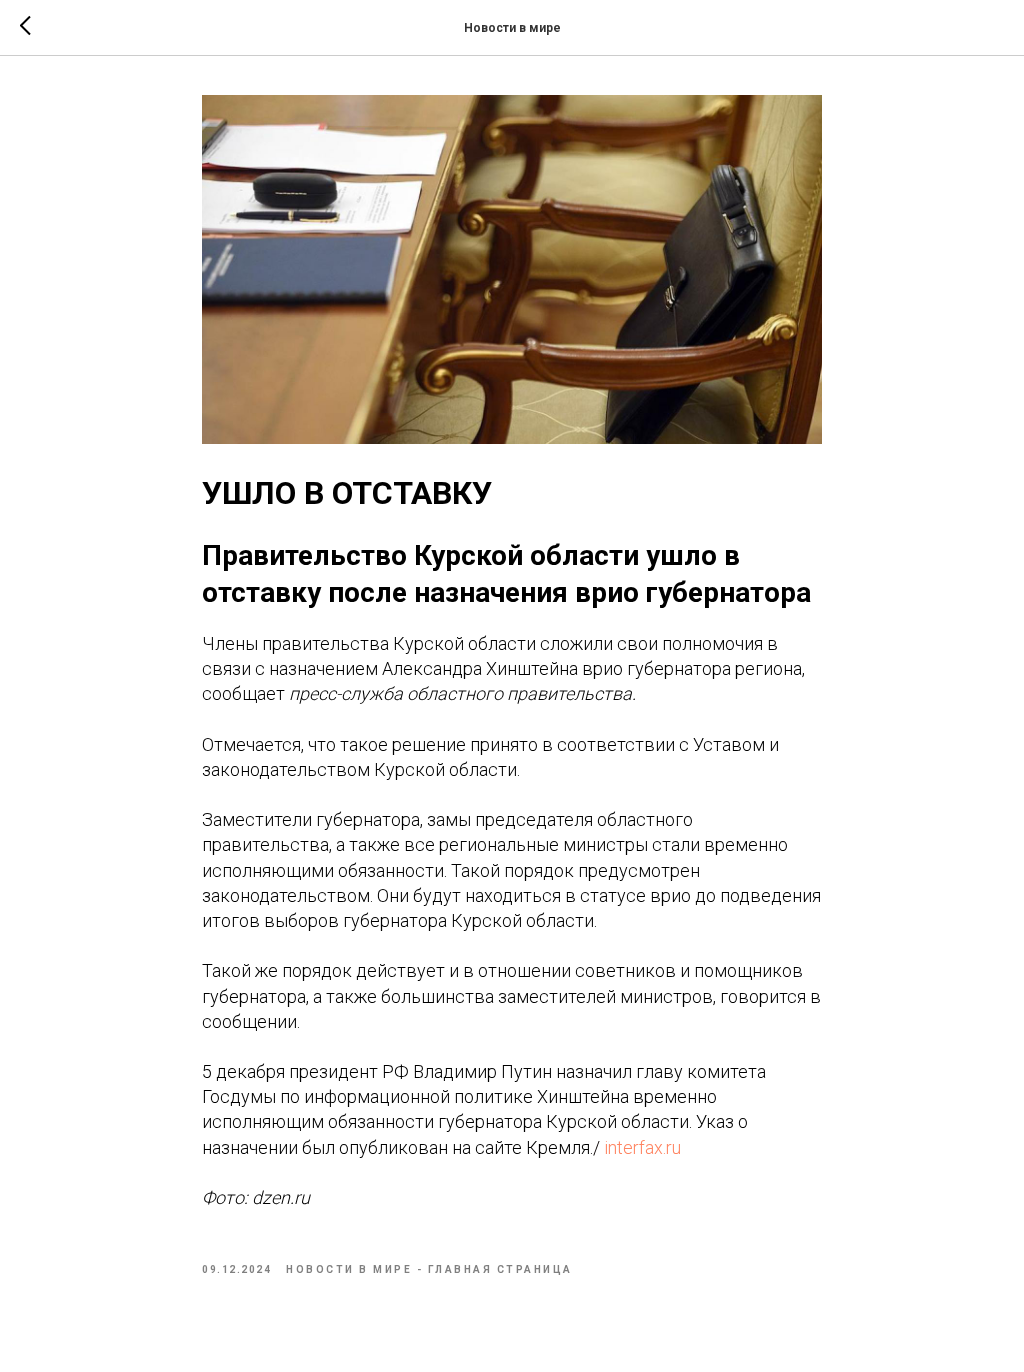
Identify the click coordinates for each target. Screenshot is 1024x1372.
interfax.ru (640, 1147)
